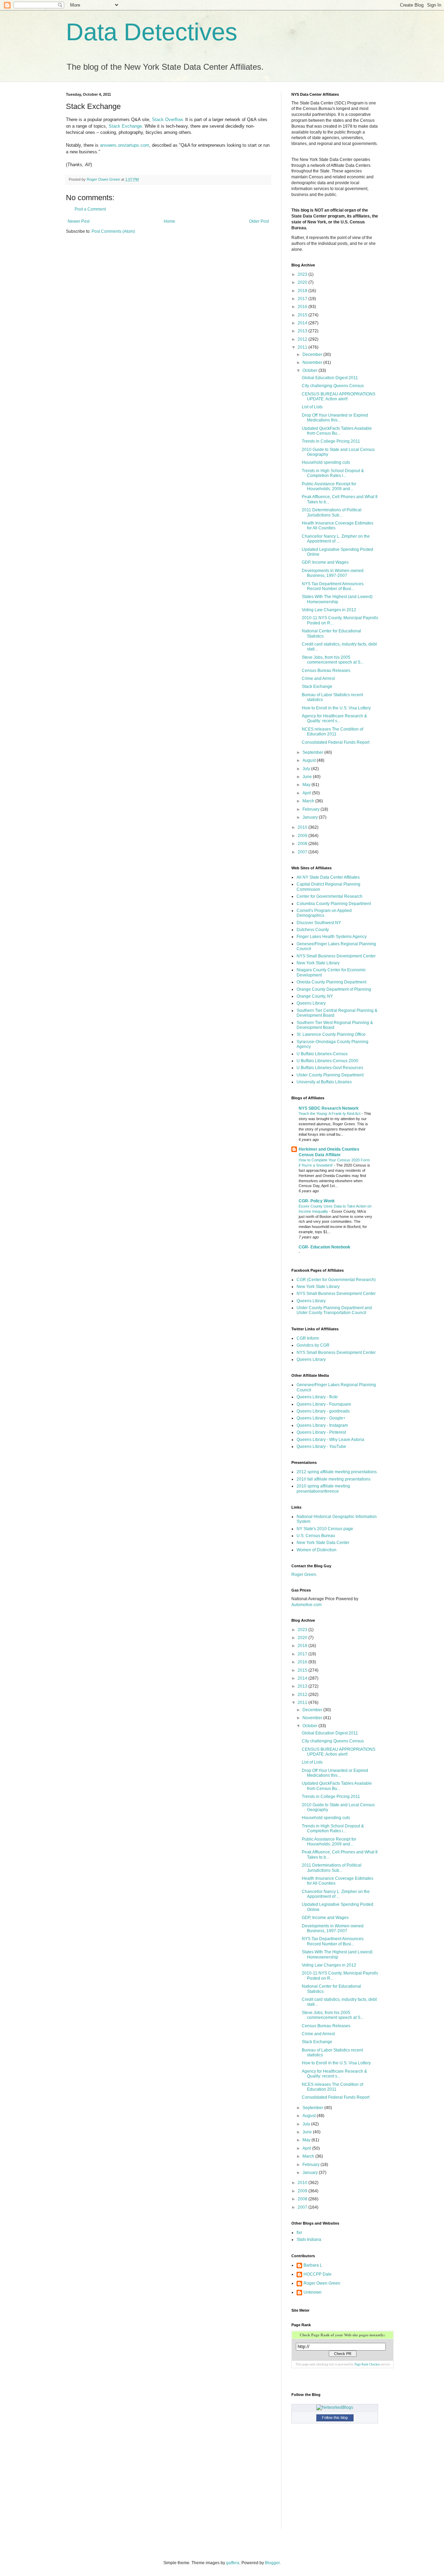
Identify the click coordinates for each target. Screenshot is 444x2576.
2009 (303, 836)
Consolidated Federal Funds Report (336, 742)
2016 (303, 307)
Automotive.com (306, 1605)
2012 (303, 339)
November (313, 362)
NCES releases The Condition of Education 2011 (332, 732)
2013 (303, 331)
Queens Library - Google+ (321, 1418)
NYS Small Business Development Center (336, 956)
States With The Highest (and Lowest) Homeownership (337, 599)
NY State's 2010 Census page (325, 1529)
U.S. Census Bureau (316, 1536)
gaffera (233, 2563)
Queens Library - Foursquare (324, 1404)
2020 (303, 282)
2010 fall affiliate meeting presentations (334, 1479)
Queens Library (311, 1003)
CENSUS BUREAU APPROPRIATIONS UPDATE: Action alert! (339, 396)
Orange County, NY (315, 996)
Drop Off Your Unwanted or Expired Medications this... (335, 418)
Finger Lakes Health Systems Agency (332, 937)
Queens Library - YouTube (321, 1447)
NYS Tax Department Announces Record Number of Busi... (333, 586)
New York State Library (318, 963)
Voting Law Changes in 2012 (329, 610)
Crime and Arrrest (318, 679)
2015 (303, 315)
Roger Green (304, 1575)
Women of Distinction (317, 1550)
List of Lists (312, 407)
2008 (303, 844)
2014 (303, 323)
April (307, 793)
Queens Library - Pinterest (321, 1432)
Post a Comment (90, 209)
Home (169, 221)
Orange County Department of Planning (334, 989)
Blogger (272, 2563)
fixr (299, 2233)
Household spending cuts (326, 462)
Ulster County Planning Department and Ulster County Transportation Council (334, 1310)
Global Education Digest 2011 (330, 378)
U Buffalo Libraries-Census (322, 1054)
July (307, 769)
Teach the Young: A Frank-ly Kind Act (330, 1114)
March (309, 801)
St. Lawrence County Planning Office (331, 1034)
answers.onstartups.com (125, 145)
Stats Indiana (309, 2240)
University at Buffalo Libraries (324, 1082)
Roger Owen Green (322, 2283)
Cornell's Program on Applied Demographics (324, 913)
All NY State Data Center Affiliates (328, 877)
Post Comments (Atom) (113, 231)
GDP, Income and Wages (325, 562)
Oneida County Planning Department (331, 982)
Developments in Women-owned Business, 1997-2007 (333, 573)
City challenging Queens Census (333, 386)
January (311, 817)
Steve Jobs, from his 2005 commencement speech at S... (333, 660)
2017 (303, 299)
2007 (303, 852)
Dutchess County (313, 930)
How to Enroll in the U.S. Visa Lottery (336, 708)
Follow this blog (335, 2417)
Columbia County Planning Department (334, 904)
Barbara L (313, 2265)
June (308, 777)
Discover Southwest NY (319, 923)
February (311, 809)
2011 (303, 347)
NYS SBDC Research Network (329, 1108)
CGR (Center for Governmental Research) (336, 1280)
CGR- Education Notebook (325, 1247)
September (313, 752)
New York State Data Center (323, 1543)
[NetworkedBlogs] (335, 2407)
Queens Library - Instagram (322, 1425)
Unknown (313, 2292)
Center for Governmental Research (330, 896)
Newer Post (79, 221)
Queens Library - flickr (317, 1397)
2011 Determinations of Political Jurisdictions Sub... (332, 512)
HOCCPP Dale (318, 2274)
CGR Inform (308, 1338)
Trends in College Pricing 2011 (331, 441)
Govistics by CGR (313, 1345)
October (310, 370)
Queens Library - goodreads (323, 1411)
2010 (303, 827)
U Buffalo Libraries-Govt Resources (330, 1068)
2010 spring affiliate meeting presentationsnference (323, 1489)
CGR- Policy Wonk (317, 1201)
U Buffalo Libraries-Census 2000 (327, 1061)
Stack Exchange (125, 126)
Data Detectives (152, 32)
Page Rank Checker (367, 2364)
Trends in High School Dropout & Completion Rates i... (333, 473)
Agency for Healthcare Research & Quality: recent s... (334, 718)
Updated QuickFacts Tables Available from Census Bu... (337, 431)
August (310, 760)
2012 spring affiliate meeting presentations (337, 1472)
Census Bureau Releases (326, 671)
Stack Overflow (167, 120)
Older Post (259, 221)
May (307, 785)
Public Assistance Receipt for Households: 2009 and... (329, 486)
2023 (303, 274)
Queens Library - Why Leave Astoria (330, 1440)
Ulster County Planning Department (330, 1075)
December (313, 355)
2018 (303, 291)
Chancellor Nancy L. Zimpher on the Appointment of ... (336, 539)
